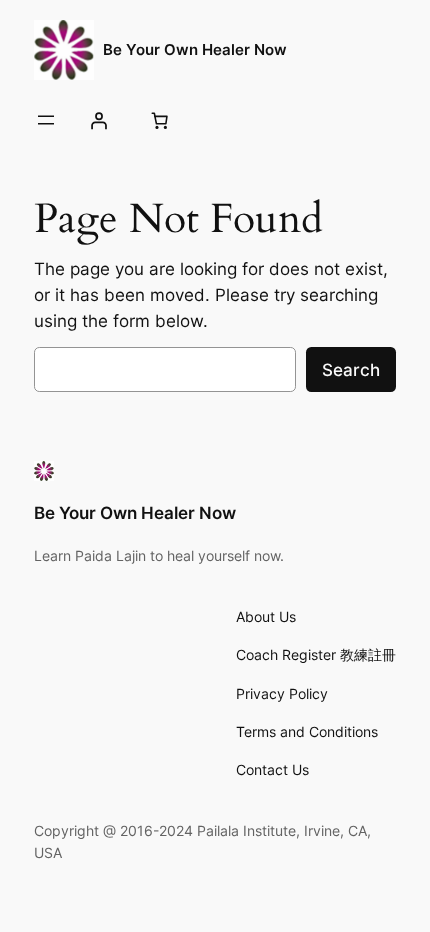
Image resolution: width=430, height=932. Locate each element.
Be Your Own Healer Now (195, 50)
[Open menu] (46, 120)
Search (351, 370)
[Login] (99, 120)
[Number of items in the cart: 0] (160, 120)
